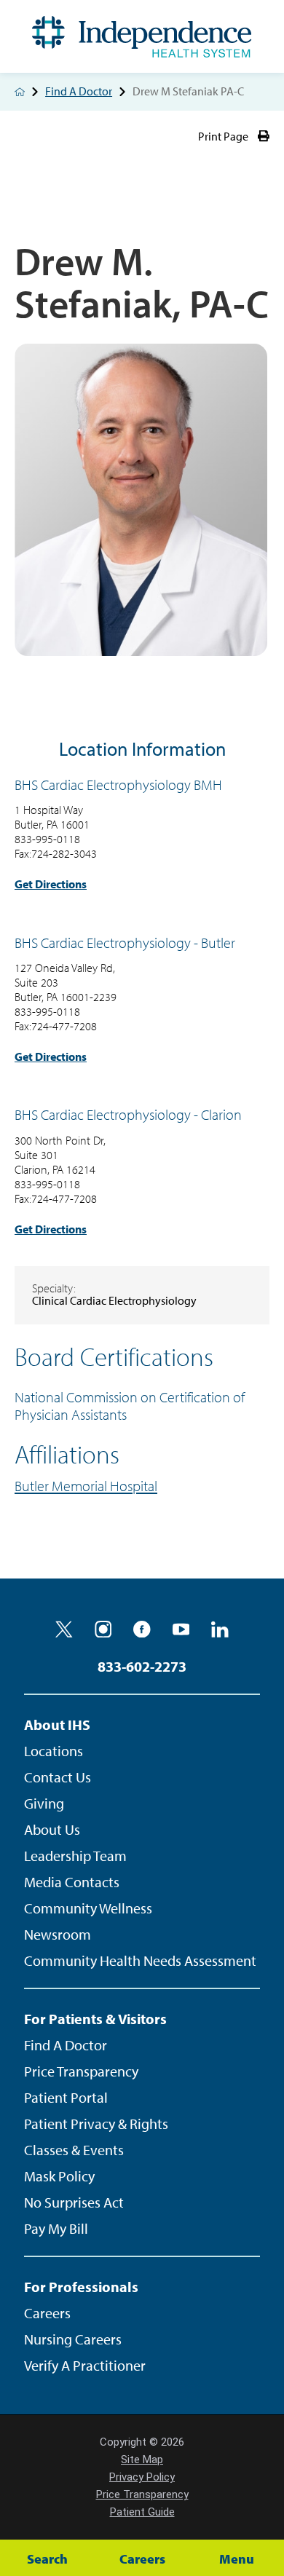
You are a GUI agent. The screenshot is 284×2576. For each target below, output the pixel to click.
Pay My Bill (56, 2228)
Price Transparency (81, 2071)
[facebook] (142, 1629)
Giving (44, 1803)
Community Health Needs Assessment (140, 1960)
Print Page (223, 137)
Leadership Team (75, 1856)
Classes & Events (74, 2150)
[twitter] (64, 1629)
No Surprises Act (74, 2202)
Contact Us (58, 1777)
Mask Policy (59, 2176)
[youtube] (181, 1629)
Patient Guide (142, 2512)
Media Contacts (72, 1882)
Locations (54, 1751)
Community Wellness (88, 1908)
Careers (47, 2313)
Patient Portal (66, 2097)
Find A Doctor (79, 92)
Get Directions (51, 884)
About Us (52, 1829)
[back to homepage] (20, 92)
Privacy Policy (142, 2477)
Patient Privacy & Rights (96, 2123)
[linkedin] (220, 1629)
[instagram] (103, 1629)
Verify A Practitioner (85, 2365)
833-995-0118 (47, 839)
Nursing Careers (73, 2339)
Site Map (142, 2460)
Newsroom (58, 1934)
